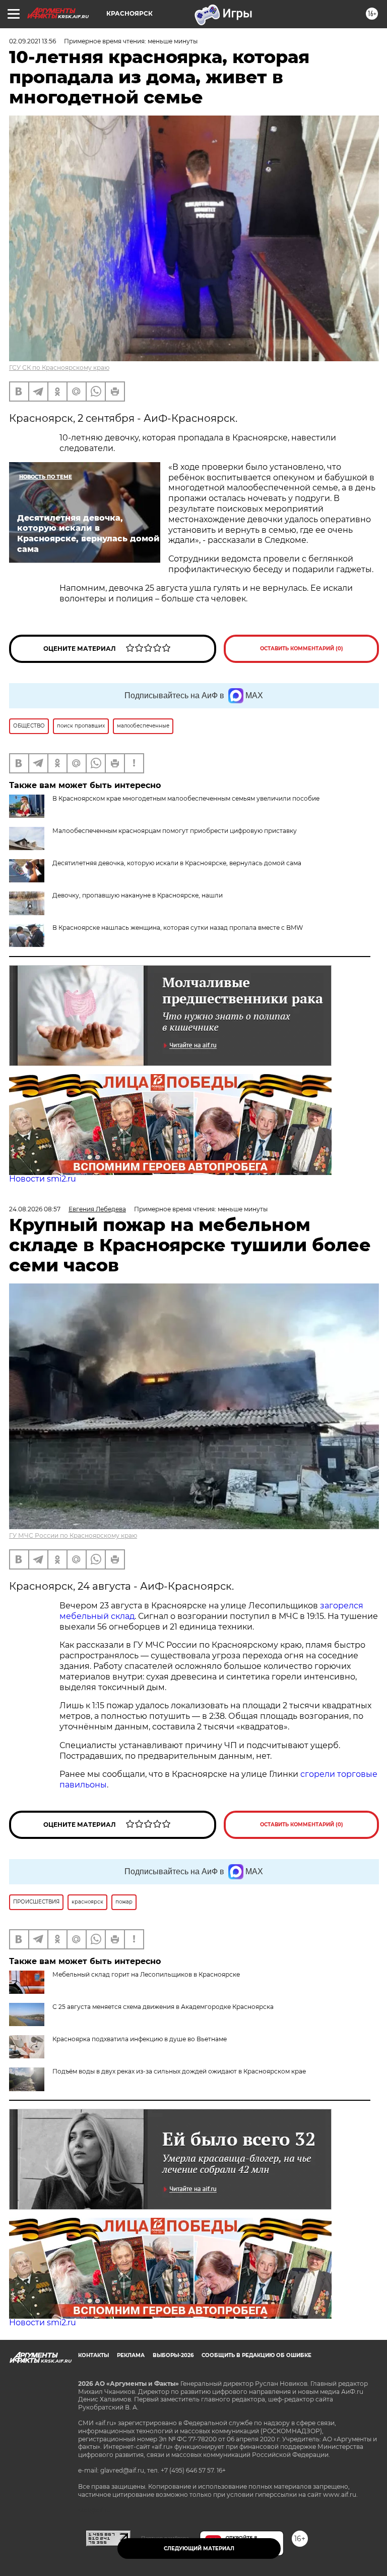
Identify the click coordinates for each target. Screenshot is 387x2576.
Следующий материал (199, 2549)
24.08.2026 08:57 (35, 1209)
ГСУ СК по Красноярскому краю (59, 368)
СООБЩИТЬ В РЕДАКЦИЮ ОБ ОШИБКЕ (256, 2355)
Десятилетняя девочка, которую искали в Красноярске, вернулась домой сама (177, 863)
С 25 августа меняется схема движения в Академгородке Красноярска (163, 2007)
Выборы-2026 (173, 2355)
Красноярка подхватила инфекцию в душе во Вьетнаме (140, 2039)
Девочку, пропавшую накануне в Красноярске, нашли (138, 895)
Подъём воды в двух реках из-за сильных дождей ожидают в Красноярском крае (179, 2071)
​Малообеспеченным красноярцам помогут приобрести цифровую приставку (175, 831)
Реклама (131, 2355)
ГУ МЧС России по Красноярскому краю (73, 1535)
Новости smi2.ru (43, 1179)
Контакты (93, 2355)
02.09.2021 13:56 (33, 41)
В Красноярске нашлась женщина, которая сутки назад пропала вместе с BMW (178, 928)
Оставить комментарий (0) (302, 649)
